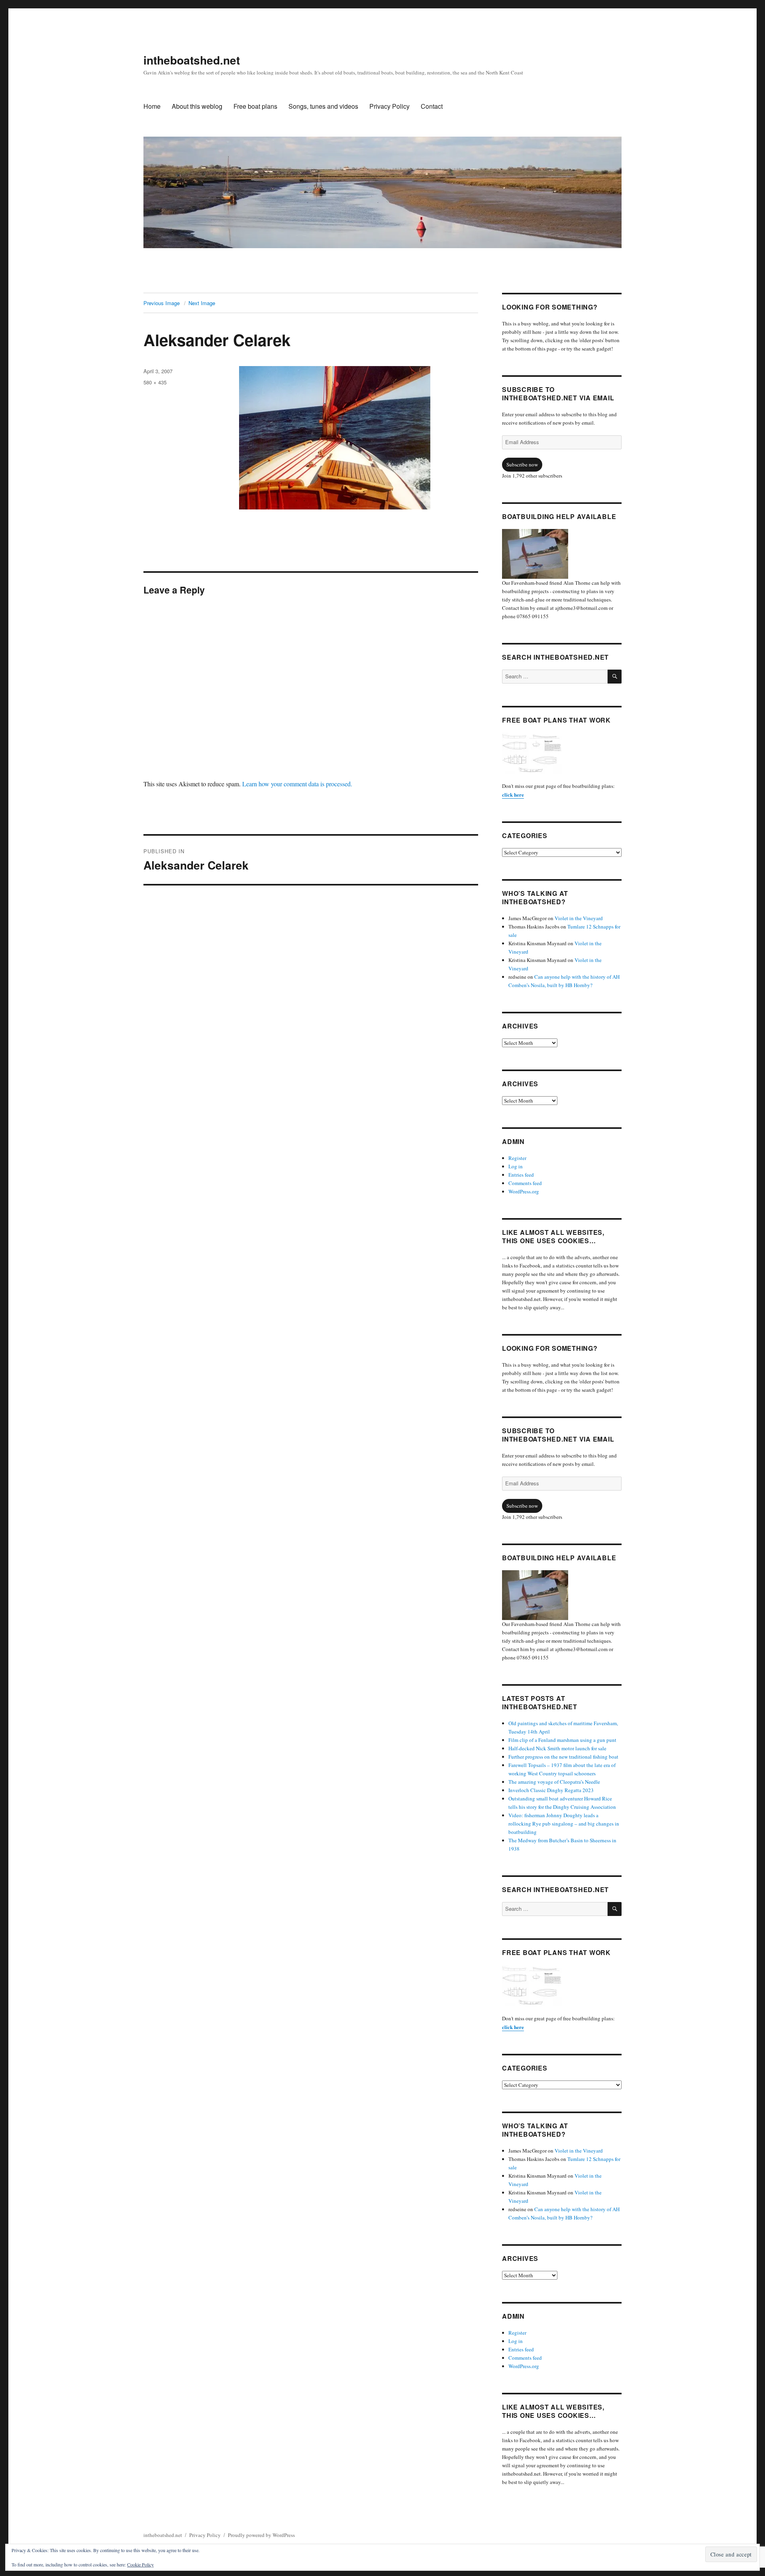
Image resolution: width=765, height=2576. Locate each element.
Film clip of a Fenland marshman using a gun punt (562, 1740)
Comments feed (525, 1183)
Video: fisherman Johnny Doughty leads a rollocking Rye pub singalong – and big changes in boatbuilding (564, 1824)
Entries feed (521, 1175)
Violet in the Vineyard (579, 918)
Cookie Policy (140, 2564)
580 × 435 (155, 382)
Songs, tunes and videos (323, 106)
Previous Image (162, 303)
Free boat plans (255, 106)
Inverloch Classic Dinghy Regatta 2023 (551, 1790)
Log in (516, 1166)
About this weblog (197, 106)
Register (517, 1158)
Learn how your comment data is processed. (297, 784)
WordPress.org (524, 1191)
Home (152, 106)
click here (513, 794)
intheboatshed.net (192, 60)
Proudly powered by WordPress (261, 2535)
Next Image (202, 303)
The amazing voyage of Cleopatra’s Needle (554, 1782)
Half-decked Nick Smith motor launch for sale (557, 1748)
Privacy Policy (389, 106)
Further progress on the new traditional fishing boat (563, 1757)
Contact (432, 106)
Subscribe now (522, 464)
